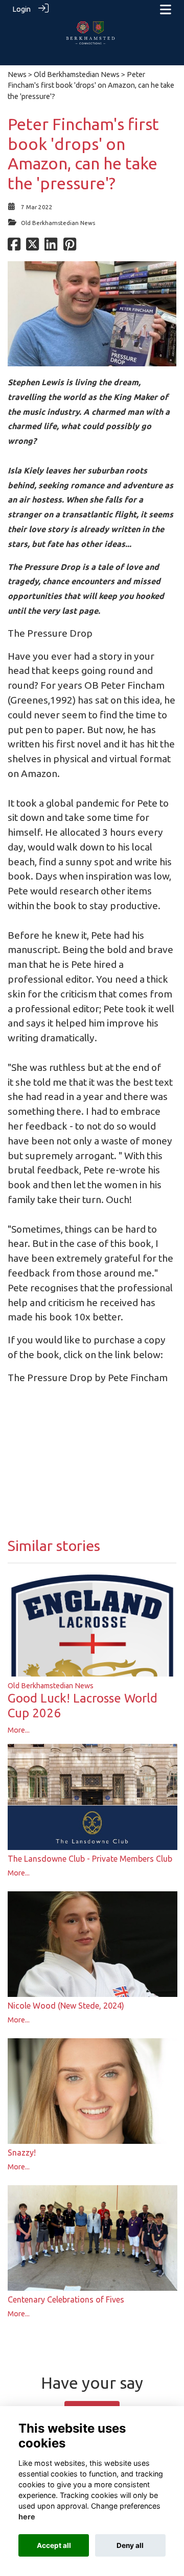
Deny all (130, 2545)
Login (21, 9)
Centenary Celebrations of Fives (66, 2299)
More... (19, 1730)
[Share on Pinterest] (70, 247)
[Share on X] (32, 247)
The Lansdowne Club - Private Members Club (90, 1859)
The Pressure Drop (50, 633)
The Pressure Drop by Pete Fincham (88, 1378)
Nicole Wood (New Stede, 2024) (66, 2006)
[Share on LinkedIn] (51, 247)
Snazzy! (22, 2153)
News (17, 74)
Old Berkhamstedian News (77, 74)
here (27, 2517)
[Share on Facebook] (14, 247)
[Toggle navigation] (166, 9)
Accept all (54, 2545)
